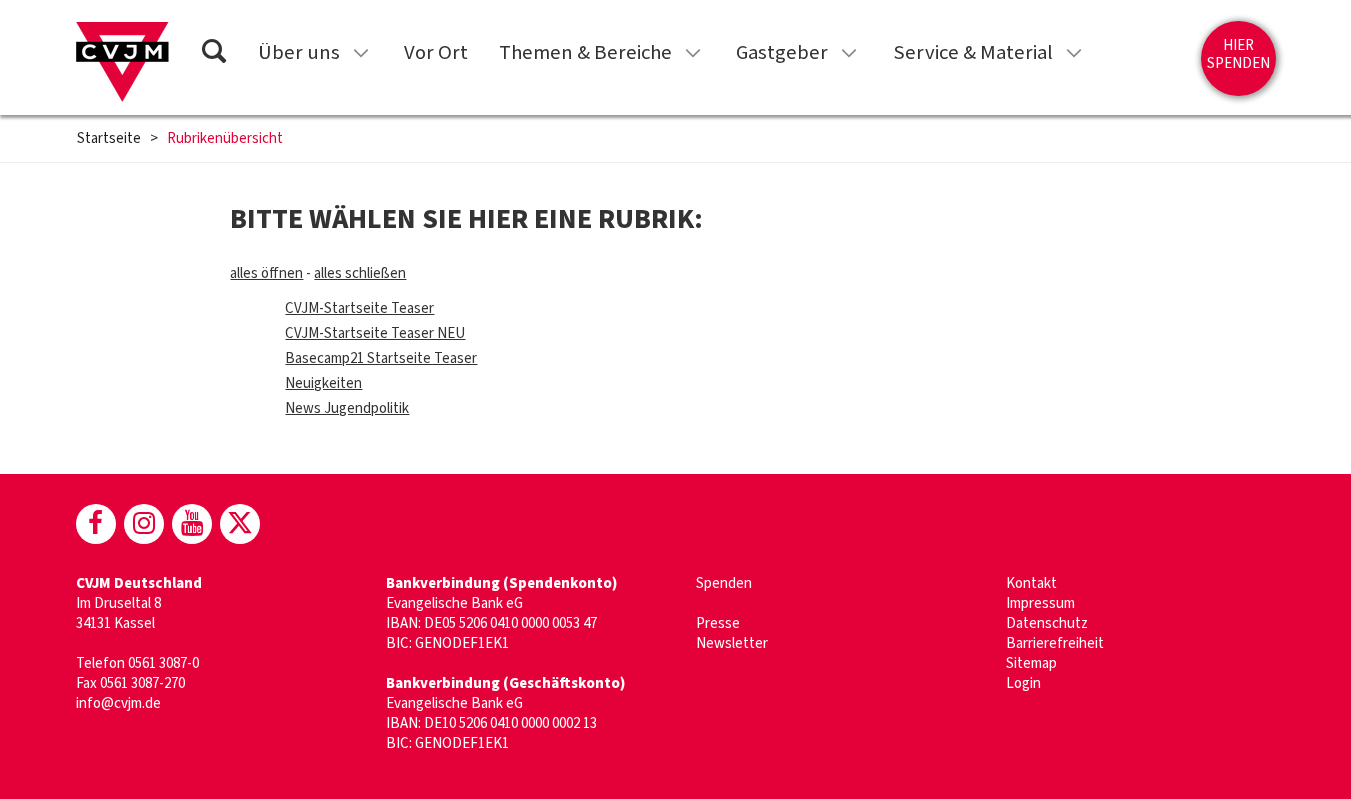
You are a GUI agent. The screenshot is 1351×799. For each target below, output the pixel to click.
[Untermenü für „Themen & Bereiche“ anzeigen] (693, 53)
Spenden (724, 583)
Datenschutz (1047, 623)
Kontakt (1031, 583)
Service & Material (973, 52)
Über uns (299, 52)
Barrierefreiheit (1055, 643)
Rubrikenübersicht (225, 139)
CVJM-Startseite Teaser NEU (375, 333)
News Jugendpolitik (347, 408)
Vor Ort (436, 52)
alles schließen (360, 273)
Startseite (109, 139)
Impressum (1040, 603)
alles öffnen (266, 273)
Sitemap (1031, 663)
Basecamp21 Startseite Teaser (381, 358)
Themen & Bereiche (585, 52)
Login (1023, 683)
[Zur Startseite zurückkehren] (122, 62)
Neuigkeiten (323, 383)
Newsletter (732, 643)
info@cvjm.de (118, 703)
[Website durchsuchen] (214, 54)
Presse (718, 623)
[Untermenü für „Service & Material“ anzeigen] (1074, 53)
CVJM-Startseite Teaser (359, 308)
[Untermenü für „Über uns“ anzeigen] (361, 53)
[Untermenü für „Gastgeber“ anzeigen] (849, 53)
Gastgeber (782, 52)
